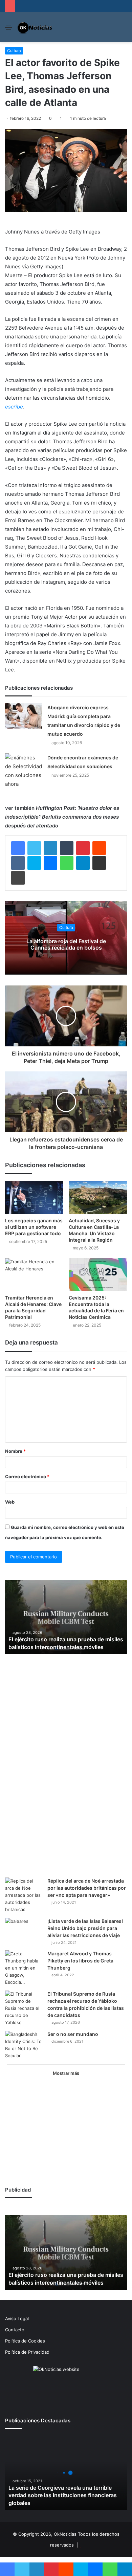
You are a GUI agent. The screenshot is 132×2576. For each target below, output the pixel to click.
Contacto (15, 2330)
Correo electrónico (27, 1476)
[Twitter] (34, 848)
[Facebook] (18, 848)
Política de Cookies (25, 2341)
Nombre (15, 1451)
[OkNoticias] (35, 27)
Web (10, 1502)
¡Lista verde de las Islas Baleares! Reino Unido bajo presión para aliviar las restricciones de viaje (85, 1928)
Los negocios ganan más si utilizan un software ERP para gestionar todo (34, 1227)
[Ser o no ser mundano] (24, 2045)
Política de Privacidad (27, 2352)
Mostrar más (66, 2073)
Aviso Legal (17, 2318)
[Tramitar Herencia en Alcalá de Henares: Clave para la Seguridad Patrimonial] (34, 1275)
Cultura (14, 51)
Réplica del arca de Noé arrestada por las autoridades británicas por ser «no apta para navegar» (87, 1888)
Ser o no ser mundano (73, 2034)
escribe (14, 407)
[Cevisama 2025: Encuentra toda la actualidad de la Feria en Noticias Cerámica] (98, 1275)
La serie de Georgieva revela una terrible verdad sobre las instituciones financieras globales (63, 2495)
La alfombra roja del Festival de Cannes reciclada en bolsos (66, 944)
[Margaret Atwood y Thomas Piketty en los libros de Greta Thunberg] (24, 1968)
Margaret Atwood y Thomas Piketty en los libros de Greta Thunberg (80, 1961)
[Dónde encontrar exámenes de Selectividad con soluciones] (24, 771)
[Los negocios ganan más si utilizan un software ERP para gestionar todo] (34, 1197)
